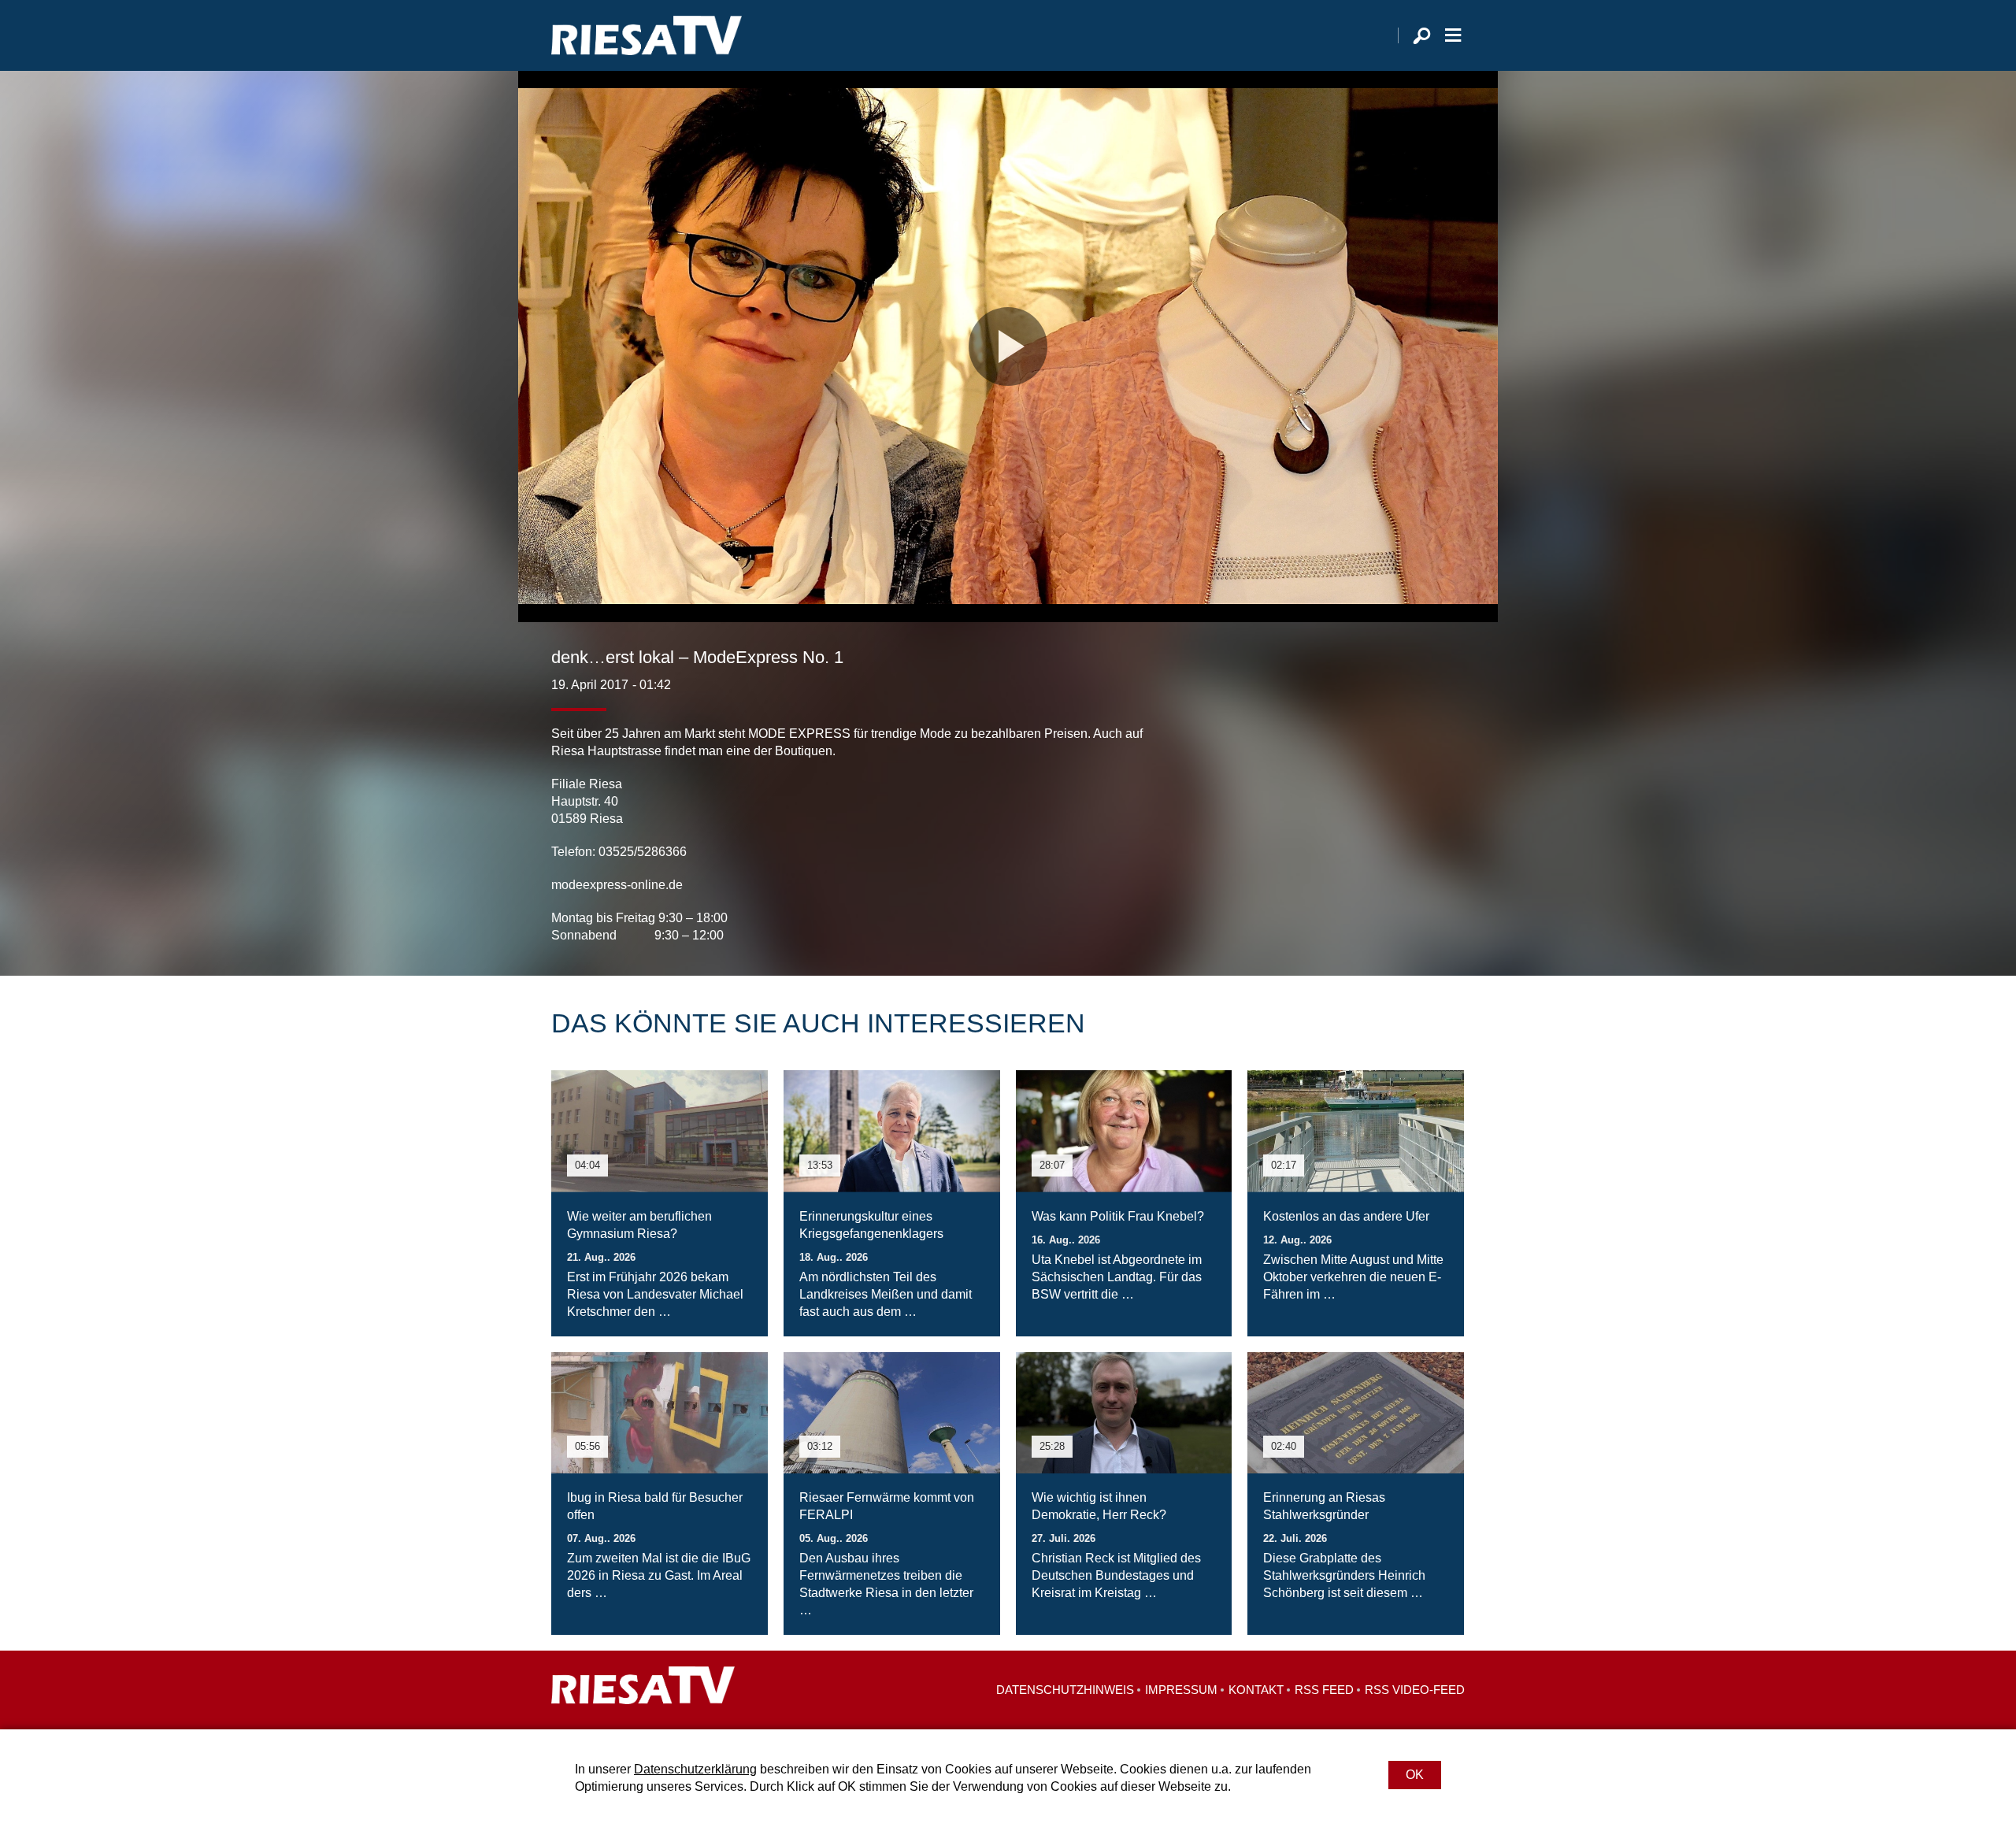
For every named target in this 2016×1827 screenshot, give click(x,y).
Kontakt (1256, 1690)
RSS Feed (1324, 1690)
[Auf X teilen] (1383, 913)
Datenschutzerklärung (695, 1769)
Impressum (1181, 1690)
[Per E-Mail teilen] (1449, 913)
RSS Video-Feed (1415, 1690)
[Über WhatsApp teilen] (1417, 913)
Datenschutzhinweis (1065, 1690)
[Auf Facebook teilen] (1351, 913)
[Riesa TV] (647, 35)
